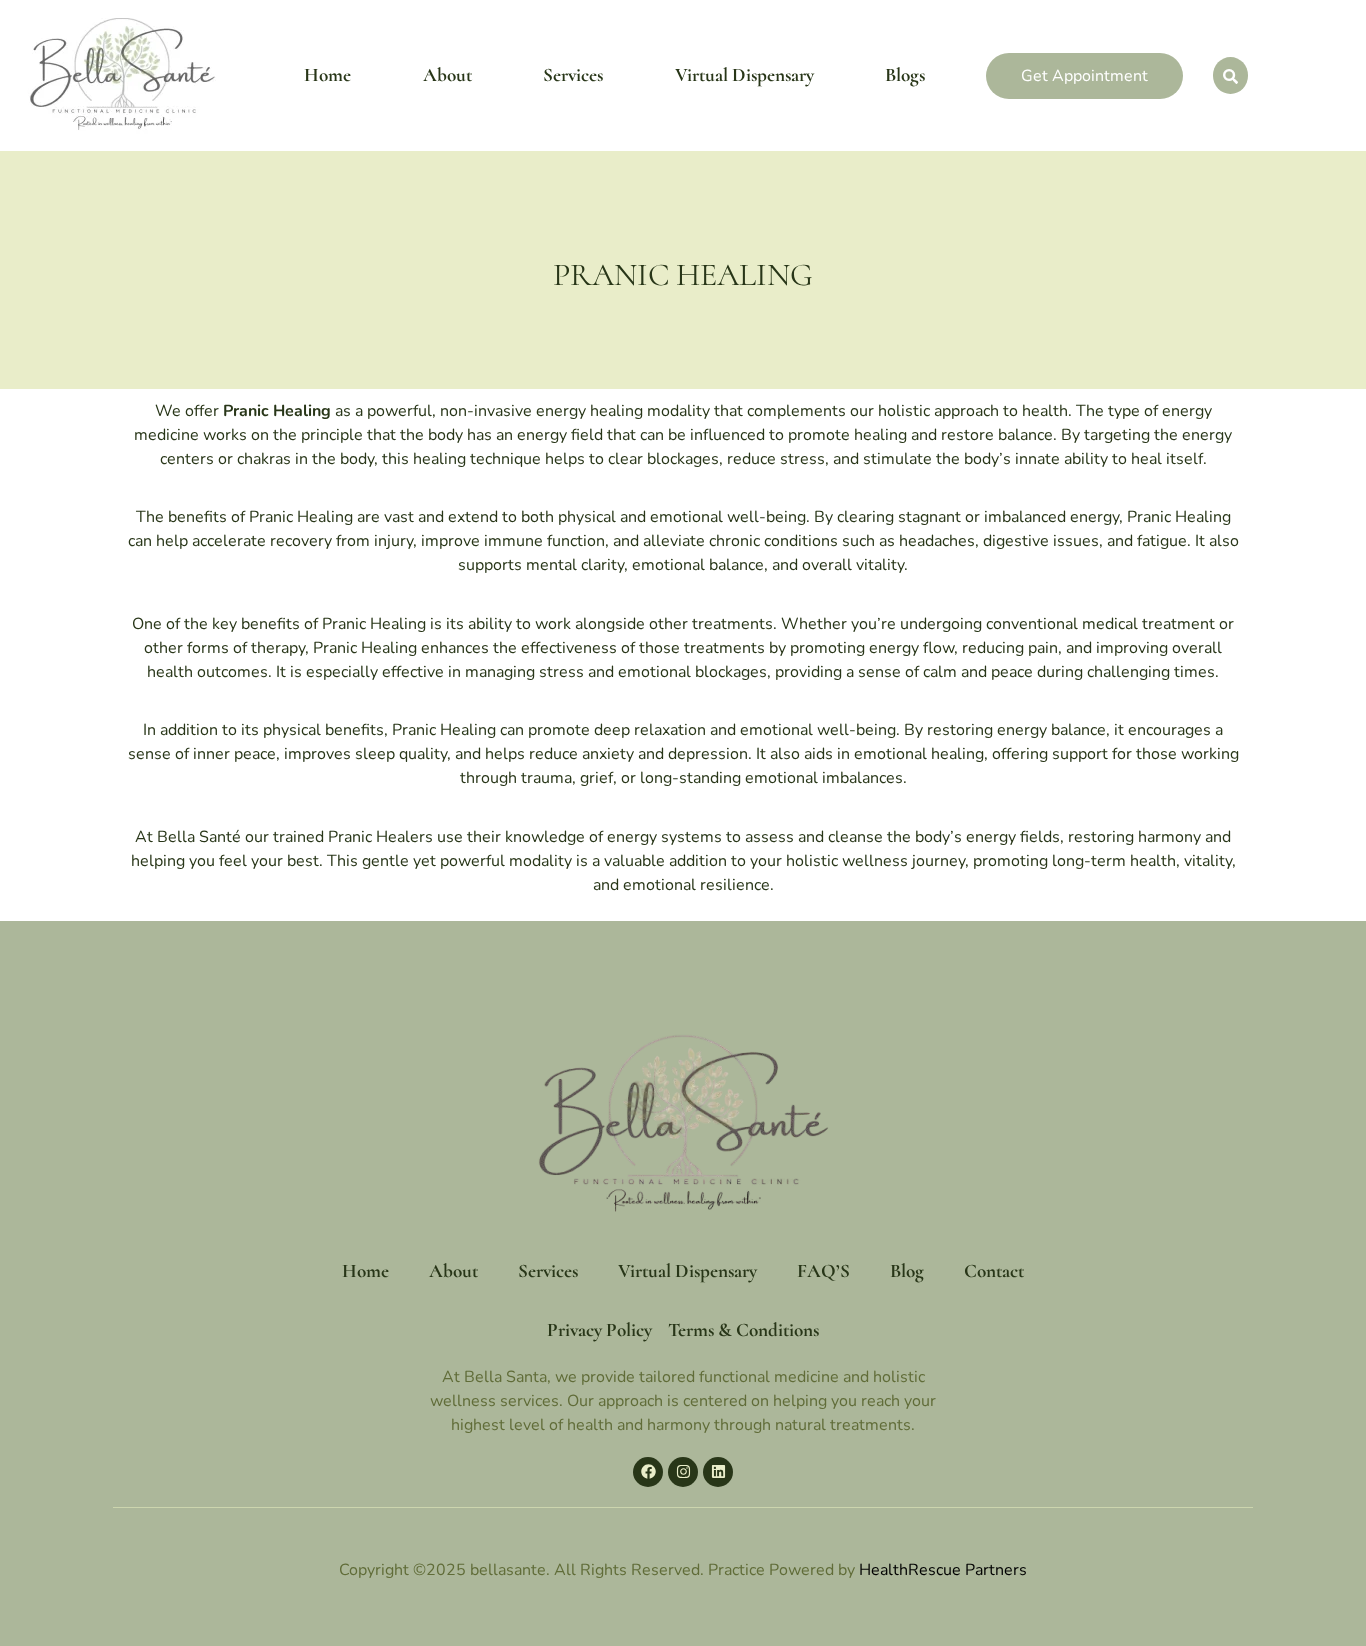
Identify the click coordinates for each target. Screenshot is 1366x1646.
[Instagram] (683, 1472)
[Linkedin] (718, 1472)
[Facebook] (648, 1472)
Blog (907, 1271)
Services (573, 75)
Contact (994, 1271)
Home (327, 75)
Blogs (905, 75)
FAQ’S (823, 1271)
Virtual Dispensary (744, 75)
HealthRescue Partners (943, 1570)
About (447, 75)
